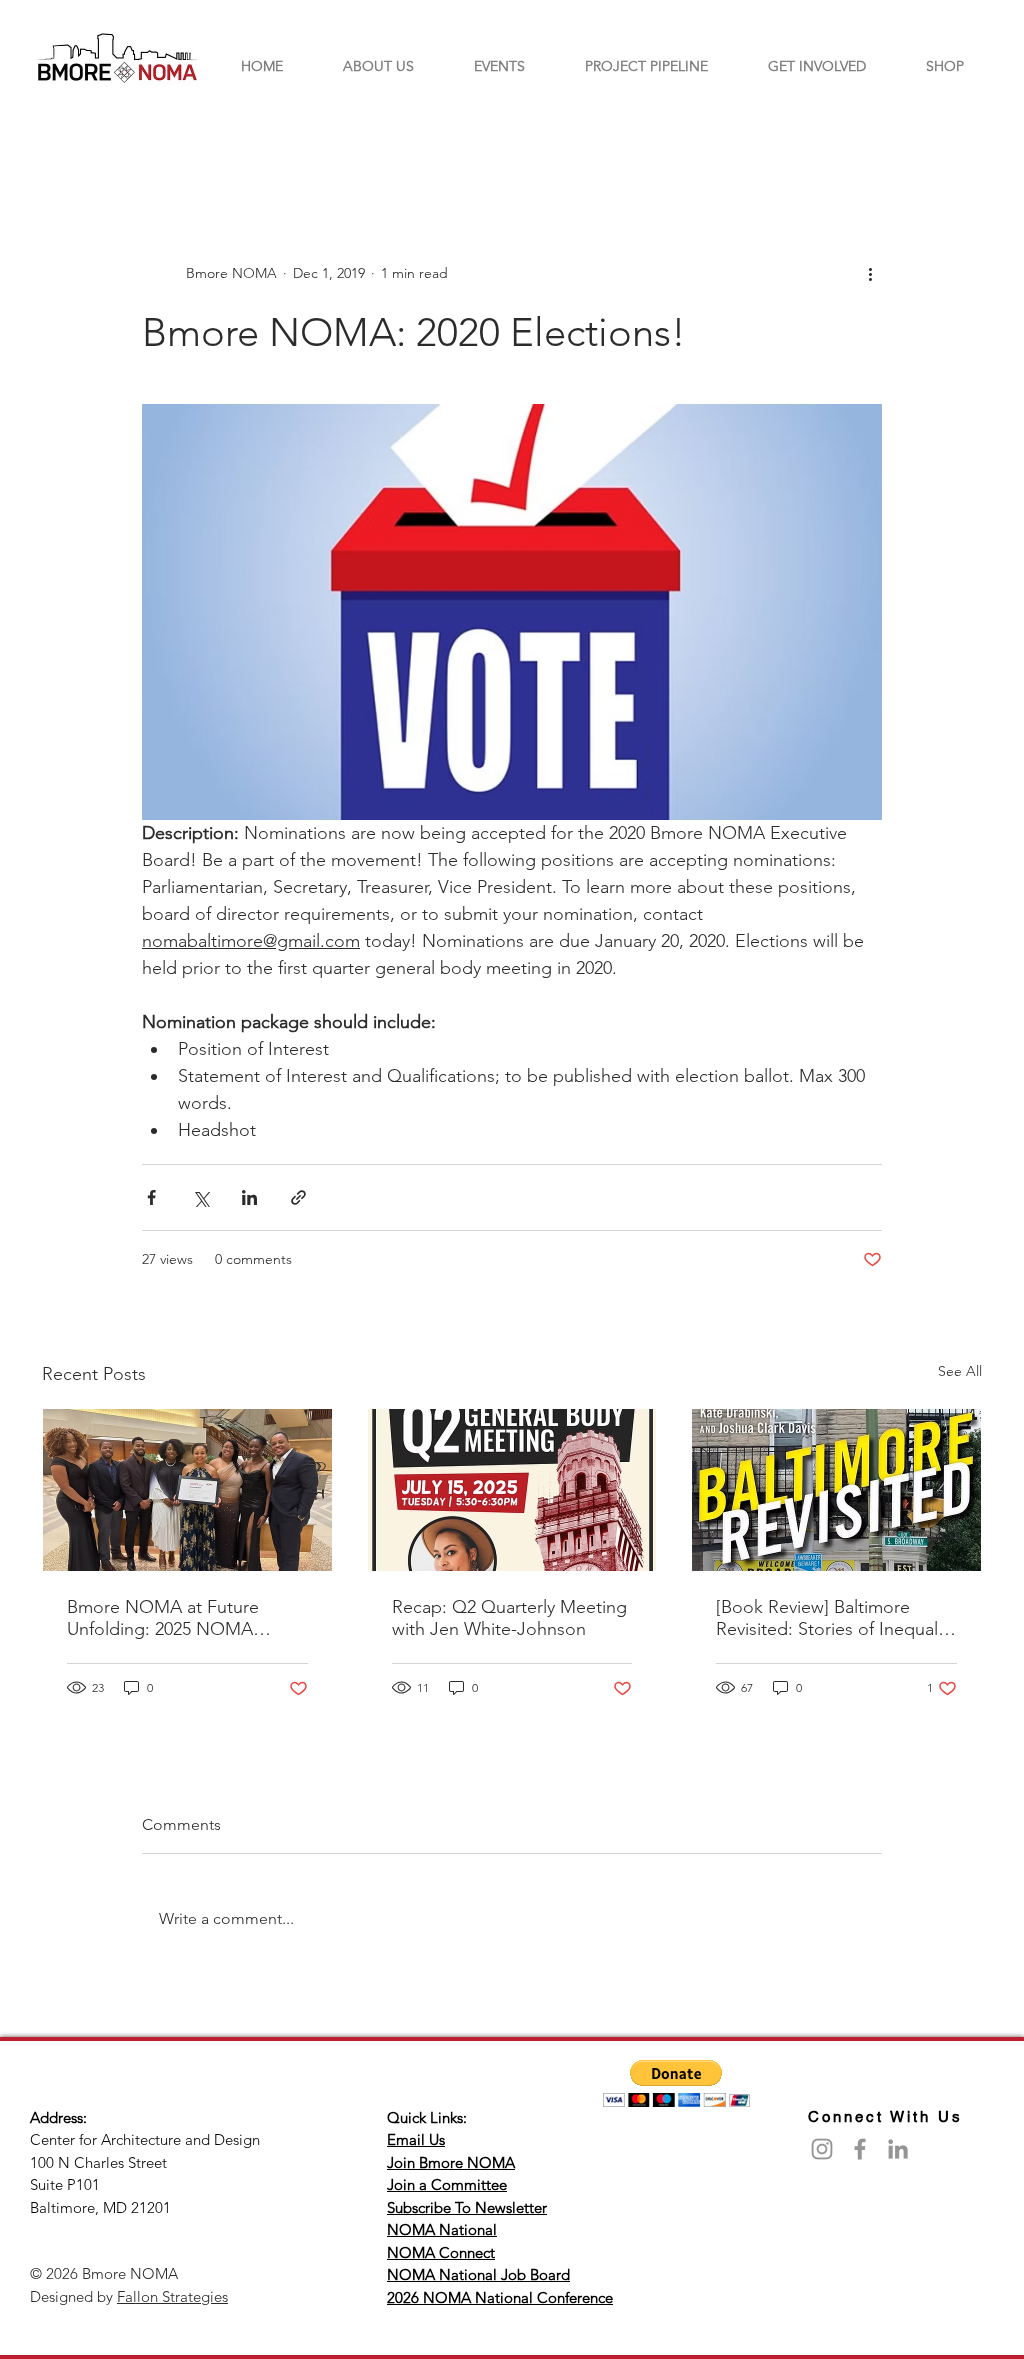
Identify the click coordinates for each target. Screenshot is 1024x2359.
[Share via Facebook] (151, 1197)
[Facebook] (860, 2149)
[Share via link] (298, 1197)
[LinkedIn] (898, 2149)
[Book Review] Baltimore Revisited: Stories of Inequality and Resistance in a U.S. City (836, 1618)
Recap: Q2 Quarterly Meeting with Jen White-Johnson (509, 1618)
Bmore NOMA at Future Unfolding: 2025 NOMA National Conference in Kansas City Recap (163, 1618)
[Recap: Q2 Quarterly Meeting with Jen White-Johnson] (512, 1490)
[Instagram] (822, 2149)
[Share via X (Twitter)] (200, 1197)
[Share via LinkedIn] (249, 1197)
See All (960, 1371)
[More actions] (870, 273)
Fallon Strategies (172, 2296)
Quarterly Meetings (203, 136)
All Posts (70, 136)
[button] (956, 136)
